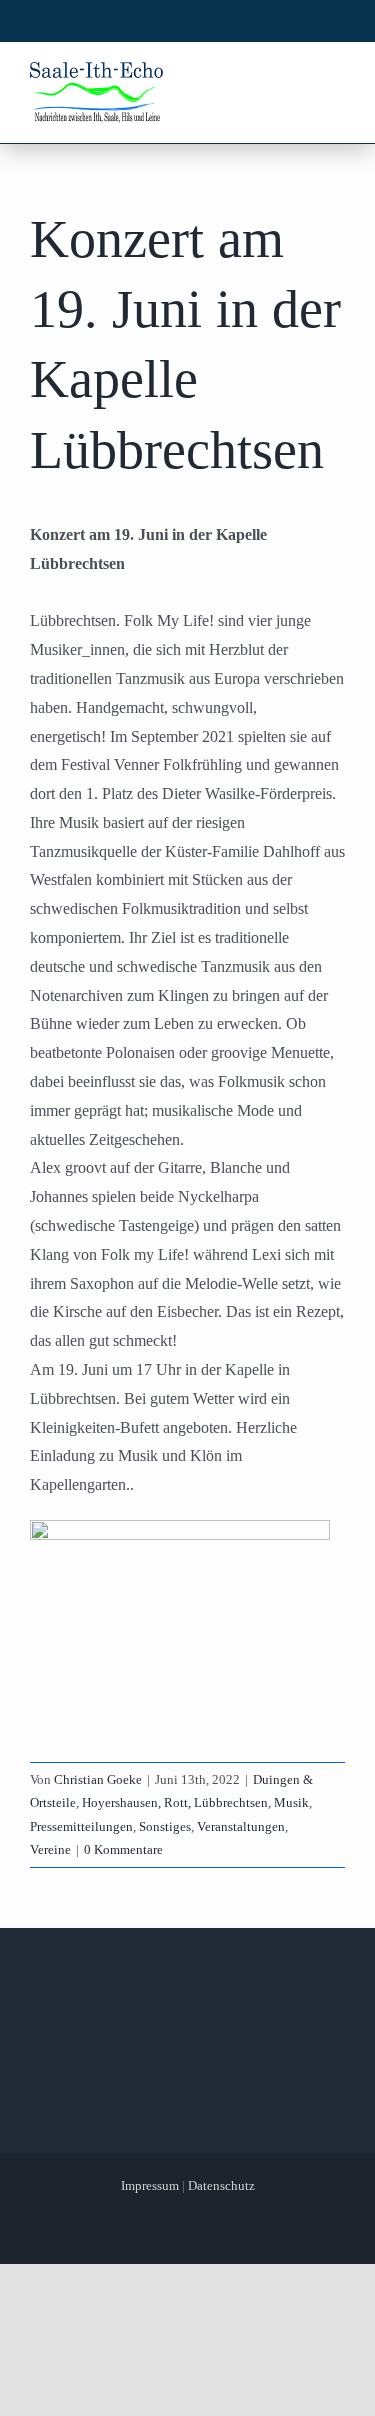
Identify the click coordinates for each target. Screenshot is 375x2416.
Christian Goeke (98, 1779)
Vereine (50, 1849)
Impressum (150, 2185)
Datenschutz (221, 2185)
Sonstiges (165, 1826)
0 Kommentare (123, 1849)
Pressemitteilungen (81, 1826)
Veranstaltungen (241, 1826)
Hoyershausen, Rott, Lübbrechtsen (175, 1802)
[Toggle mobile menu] (334, 78)
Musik (291, 1802)
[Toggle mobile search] (296, 78)
